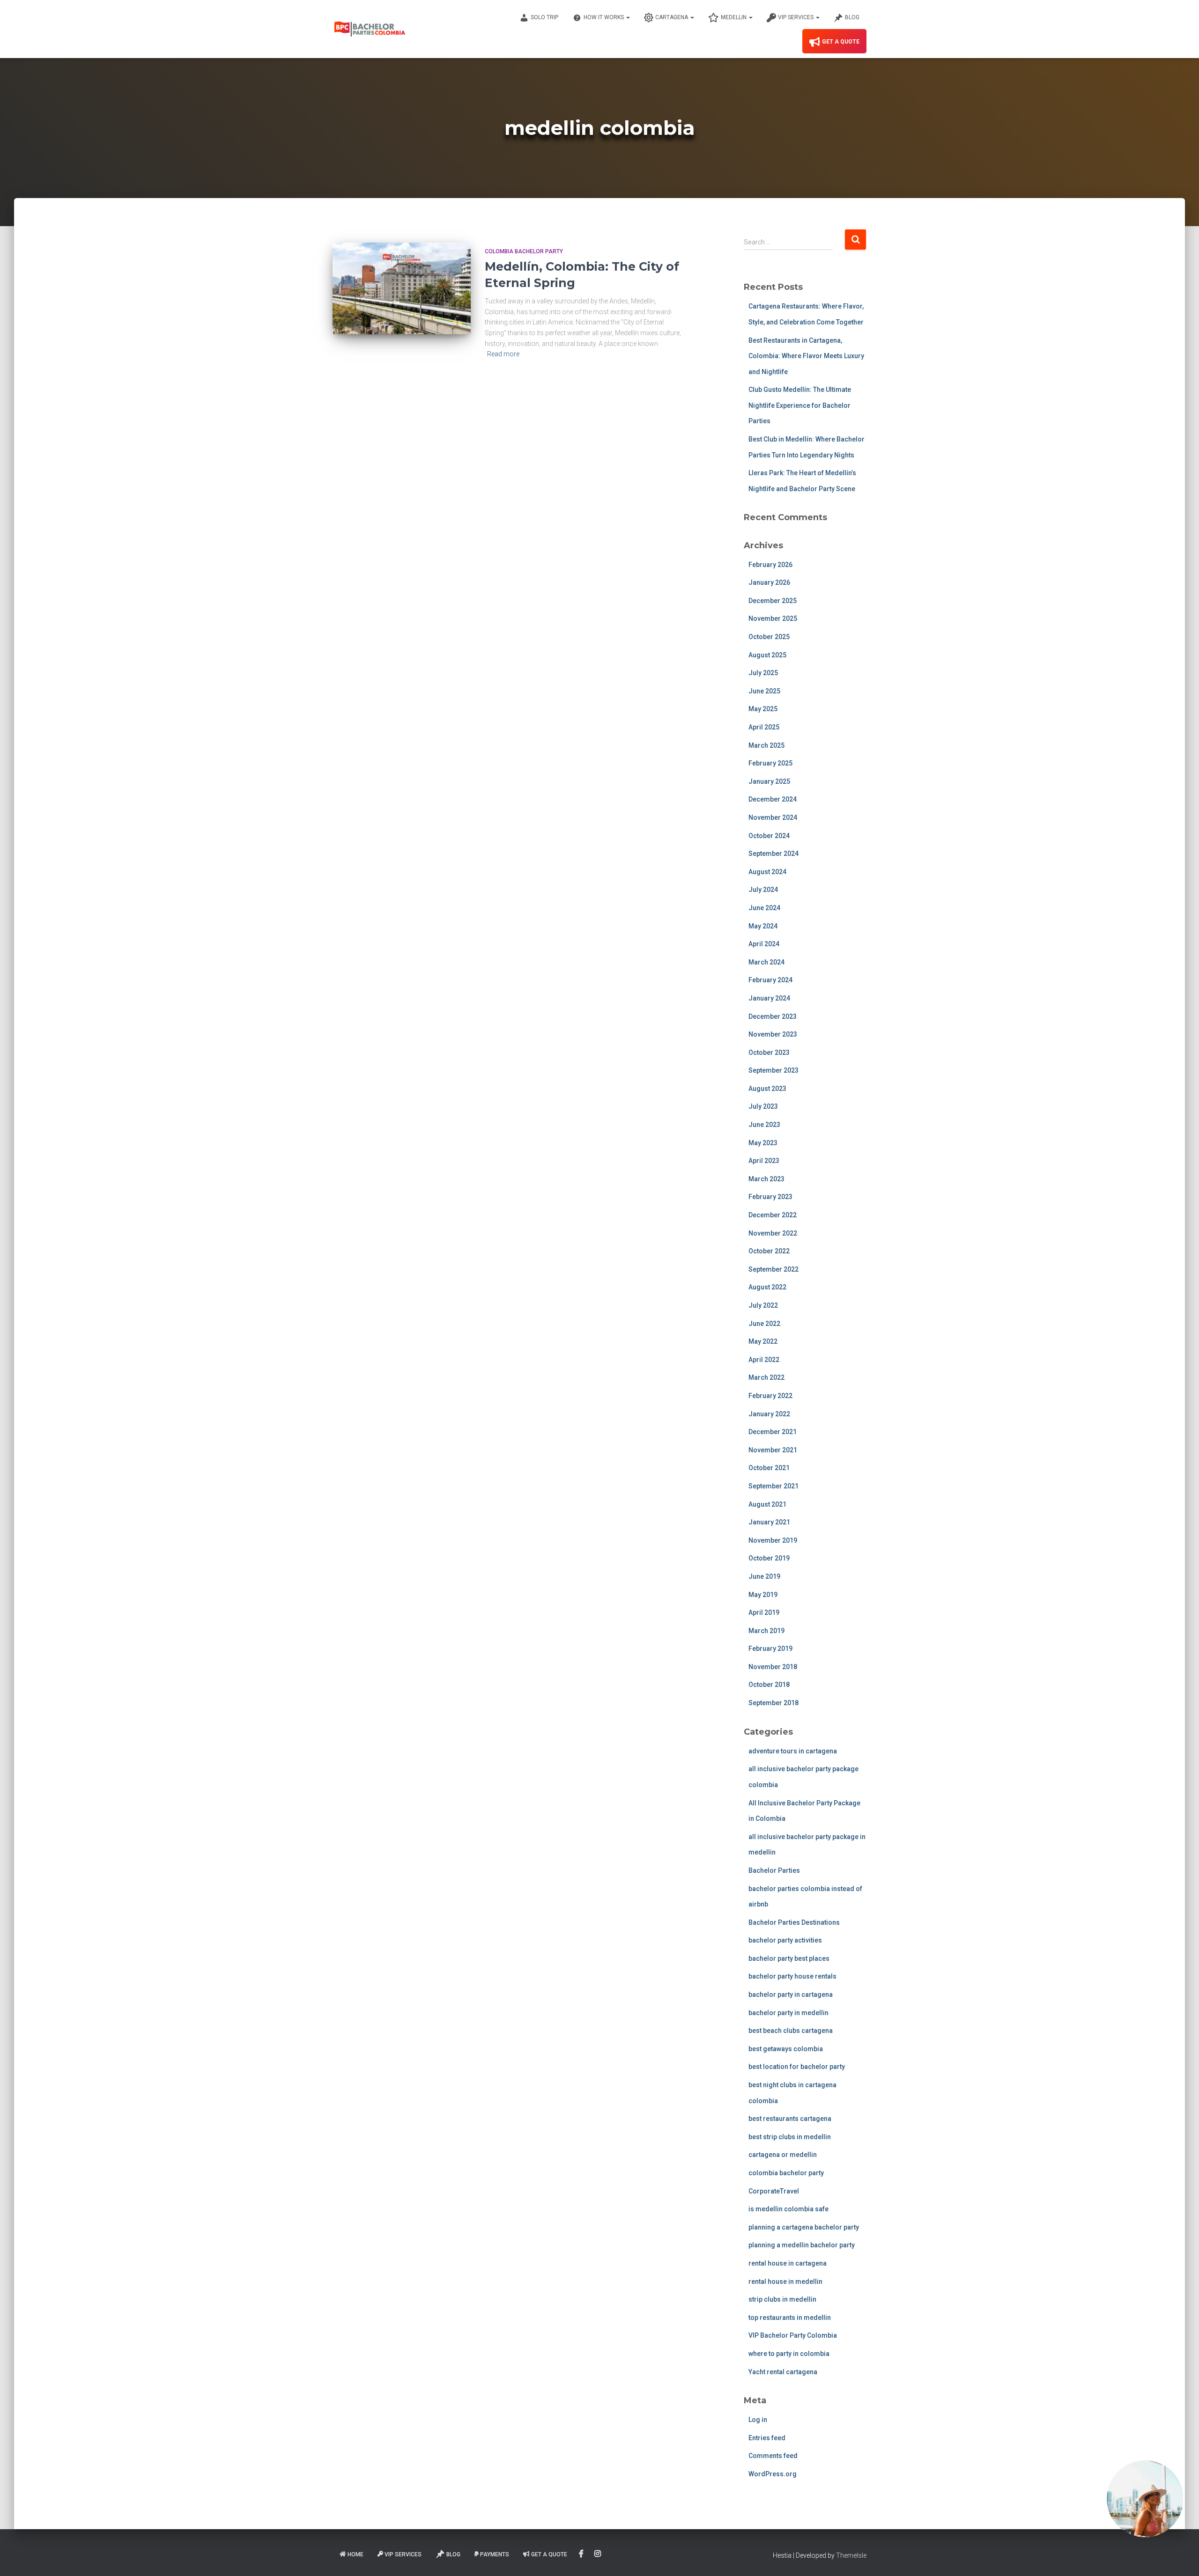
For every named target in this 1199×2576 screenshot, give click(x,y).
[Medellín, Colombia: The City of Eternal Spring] (402, 289)
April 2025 (764, 727)
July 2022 (763, 1305)
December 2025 (773, 601)
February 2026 (770, 565)
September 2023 (773, 1070)
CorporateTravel (774, 2191)
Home (355, 2554)
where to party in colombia (789, 2354)
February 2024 (770, 980)
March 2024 (766, 962)
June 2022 (764, 1324)
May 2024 (763, 926)
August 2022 (767, 1287)
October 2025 (769, 637)
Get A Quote (841, 42)
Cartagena (672, 17)
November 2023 (773, 1034)
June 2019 (764, 1576)
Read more (503, 354)
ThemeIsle (851, 2555)
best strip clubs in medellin (790, 2137)
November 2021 (773, 1450)
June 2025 (764, 691)
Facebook (582, 2554)
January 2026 (769, 582)
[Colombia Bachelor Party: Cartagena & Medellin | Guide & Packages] (370, 29)
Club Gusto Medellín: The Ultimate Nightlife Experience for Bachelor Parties (800, 405)
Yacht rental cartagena (783, 2372)
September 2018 (773, 1703)
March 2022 (766, 1377)
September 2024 (773, 854)
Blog (852, 17)
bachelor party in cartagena (791, 1995)
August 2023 (767, 1089)
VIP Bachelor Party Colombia (793, 2335)
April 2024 (764, 944)
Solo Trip (544, 17)
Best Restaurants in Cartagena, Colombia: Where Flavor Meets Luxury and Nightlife (806, 356)
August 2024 (767, 872)
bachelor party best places (789, 1958)
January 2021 (769, 1522)
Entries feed (767, 2438)
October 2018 (769, 1685)
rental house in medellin (785, 2282)
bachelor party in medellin (788, 2013)
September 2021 (773, 1486)
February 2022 (770, 1396)
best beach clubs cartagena (791, 2031)
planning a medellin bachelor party (802, 2245)
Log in (758, 2420)
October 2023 (769, 1052)
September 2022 (773, 1269)
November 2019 (773, 1540)
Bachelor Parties (774, 1870)
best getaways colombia (786, 2049)
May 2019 (763, 1595)
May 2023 (763, 1143)
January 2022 (769, 1414)
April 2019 (764, 1612)
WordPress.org (773, 2474)
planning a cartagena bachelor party (804, 2227)
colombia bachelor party (524, 251)
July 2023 (763, 1106)
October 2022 (769, 1251)
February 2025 (770, 763)
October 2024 (769, 836)
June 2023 (764, 1125)
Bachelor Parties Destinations (794, 1922)
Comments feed (773, 2456)
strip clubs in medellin (782, 2299)
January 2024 (769, 998)
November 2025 (773, 618)
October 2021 (769, 1468)
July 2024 (763, 890)
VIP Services (796, 17)
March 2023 (766, 1179)
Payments (495, 2554)
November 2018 (773, 1667)
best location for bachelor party (797, 2067)
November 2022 (773, 1233)
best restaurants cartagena (790, 2119)
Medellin (734, 17)
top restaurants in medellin (790, 2318)
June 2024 (764, 908)
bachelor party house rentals (792, 1976)
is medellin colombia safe (788, 2209)
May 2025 (763, 709)
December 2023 (773, 1016)
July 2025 (763, 673)
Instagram (598, 2554)
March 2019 (766, 1631)
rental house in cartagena (788, 2263)
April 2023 (764, 1161)
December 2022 (773, 1215)
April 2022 (764, 1360)
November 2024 (773, 817)
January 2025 (769, 781)
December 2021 (773, 1432)
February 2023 (770, 1197)
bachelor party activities (785, 1940)
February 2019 (770, 1649)
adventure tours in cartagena (793, 1751)
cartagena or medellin (783, 2155)
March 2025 (766, 745)
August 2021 (767, 1504)
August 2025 (767, 655)
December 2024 (773, 799)
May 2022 (763, 1341)
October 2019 (769, 1558)
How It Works (604, 17)
